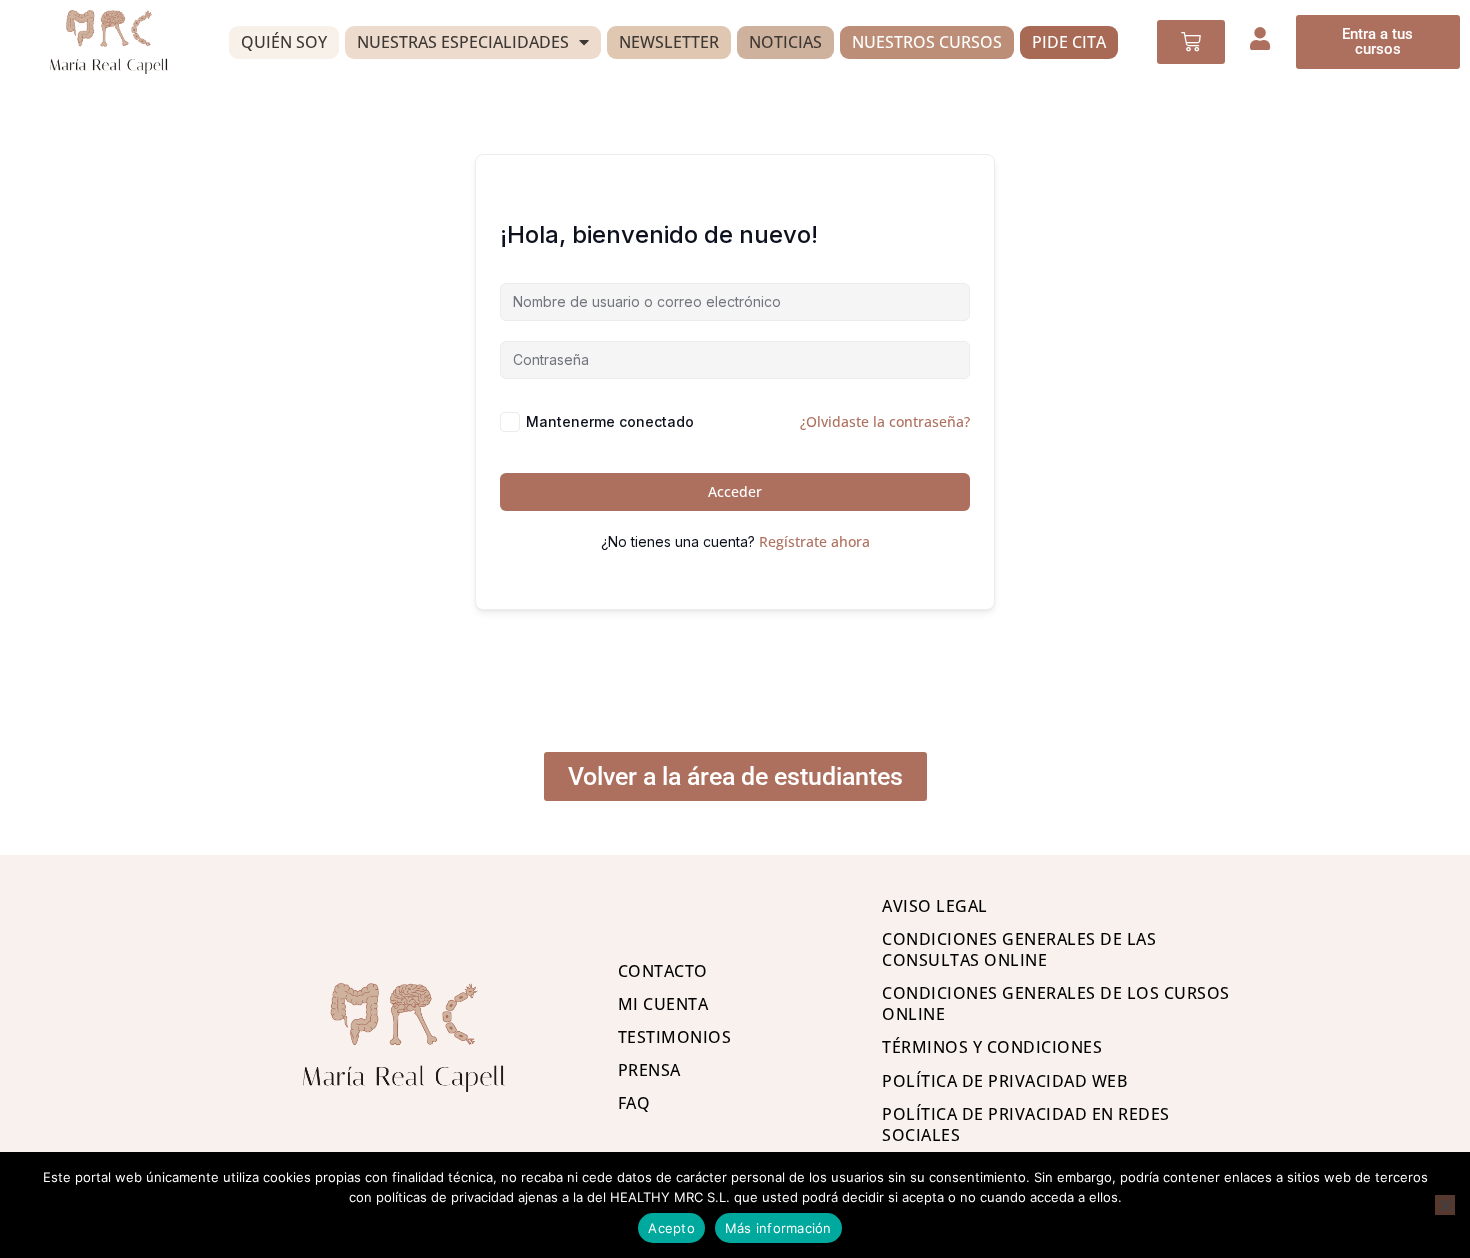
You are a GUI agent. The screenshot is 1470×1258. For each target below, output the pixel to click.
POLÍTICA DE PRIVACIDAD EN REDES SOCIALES (1026, 1124)
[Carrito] (1191, 42)
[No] (1445, 1205)
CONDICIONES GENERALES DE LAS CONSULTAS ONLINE (1019, 949)
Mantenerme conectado (610, 421)
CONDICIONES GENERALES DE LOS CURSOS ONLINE (1056, 1003)
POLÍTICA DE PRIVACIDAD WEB (1004, 1081)
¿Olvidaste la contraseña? (885, 421)
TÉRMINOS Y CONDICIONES (992, 1047)
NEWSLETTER (669, 42)
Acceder (735, 491)
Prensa (649, 1070)
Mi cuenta (663, 1004)
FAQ (634, 1103)
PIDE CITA (1069, 42)
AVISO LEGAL (935, 906)
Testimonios (675, 1037)
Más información (778, 1228)
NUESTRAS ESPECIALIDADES (463, 42)
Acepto (671, 1228)
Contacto (663, 971)
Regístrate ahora (814, 541)
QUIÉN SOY (284, 42)
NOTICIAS (785, 42)
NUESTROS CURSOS (927, 42)
